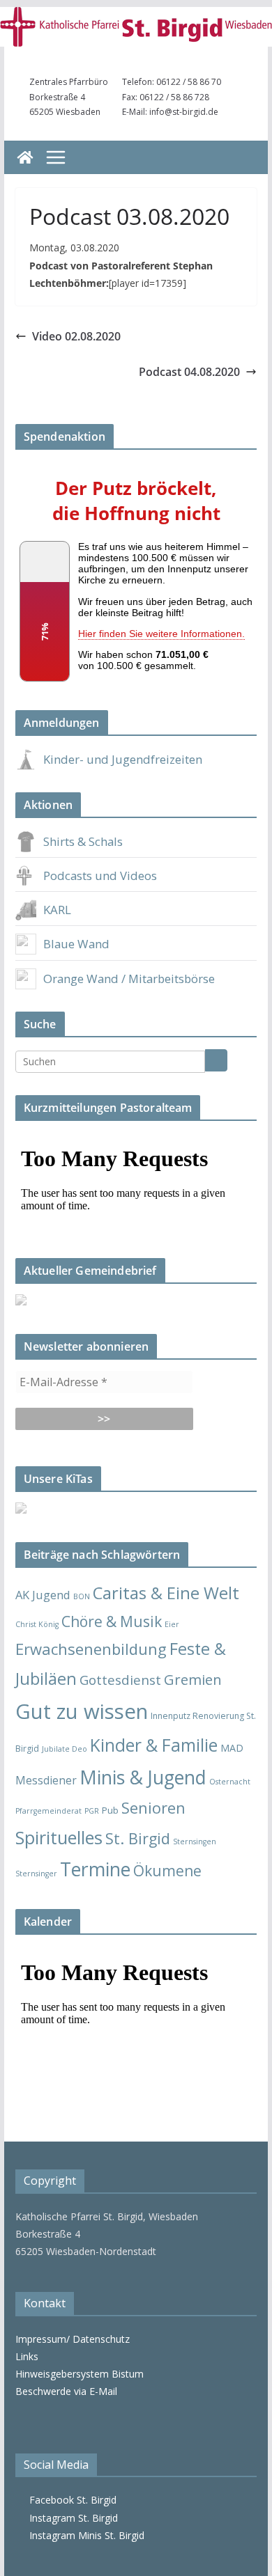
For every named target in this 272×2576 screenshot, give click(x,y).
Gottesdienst (120, 1680)
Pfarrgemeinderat (48, 1811)
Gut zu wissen (82, 1711)
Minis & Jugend (143, 1777)
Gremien (193, 1679)
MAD (232, 1748)
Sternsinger (36, 1874)
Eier (172, 1624)
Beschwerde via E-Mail (66, 2391)
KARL (57, 910)
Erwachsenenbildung (91, 1649)
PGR (92, 1811)
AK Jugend (43, 1595)
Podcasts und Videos (100, 875)
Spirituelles (59, 1837)
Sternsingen (195, 1841)
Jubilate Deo (65, 1749)
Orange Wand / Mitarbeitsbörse (129, 979)
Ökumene (167, 1870)
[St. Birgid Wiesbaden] (25, 157)
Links (27, 2356)
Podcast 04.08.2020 (189, 372)
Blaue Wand (76, 944)
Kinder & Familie (154, 1745)
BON (82, 1596)
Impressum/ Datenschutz (73, 2339)
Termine (95, 1869)
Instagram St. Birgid (71, 2518)
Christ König (37, 1624)
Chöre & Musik (112, 1621)
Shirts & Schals (83, 841)
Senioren (153, 1808)
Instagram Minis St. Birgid (84, 2535)
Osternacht (230, 1782)
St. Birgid (138, 1838)
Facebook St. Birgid (70, 2500)
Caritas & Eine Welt (166, 1593)
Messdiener (46, 1780)
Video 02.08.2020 (76, 336)
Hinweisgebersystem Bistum (80, 2374)
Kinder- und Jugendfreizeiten (123, 759)
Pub (110, 1810)
